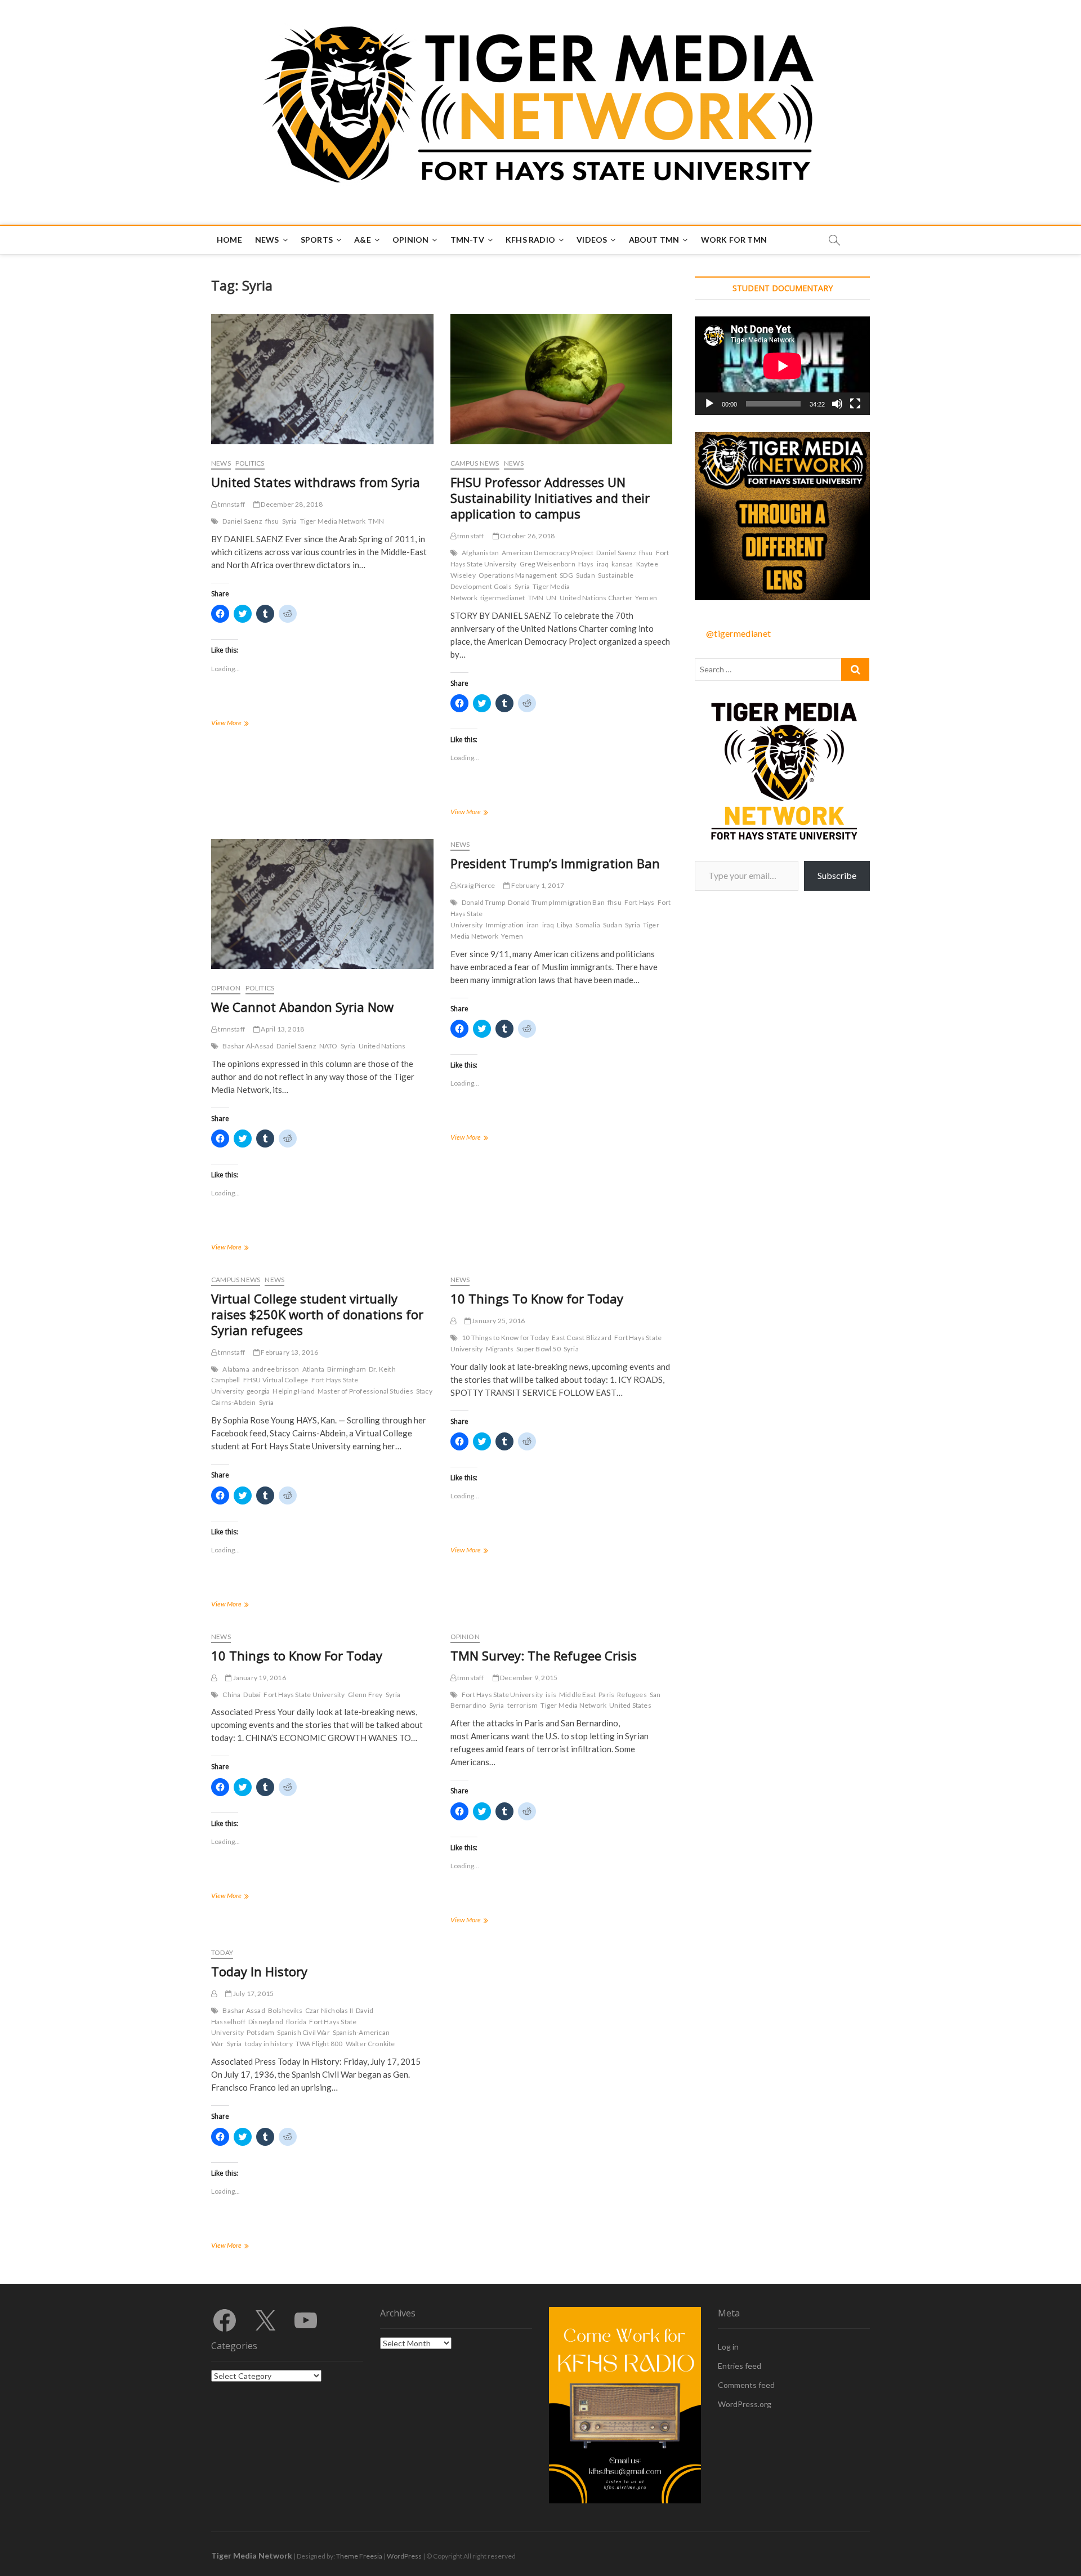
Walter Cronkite (370, 2044)
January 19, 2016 (258, 1678)
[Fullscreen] (855, 404)
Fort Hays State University (304, 1695)
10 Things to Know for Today (505, 1338)
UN (551, 598)
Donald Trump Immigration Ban (556, 902)
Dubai (252, 1695)
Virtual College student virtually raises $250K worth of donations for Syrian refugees (317, 1314)
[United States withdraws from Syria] (322, 379)
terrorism (523, 1705)
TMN (376, 521)
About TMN (654, 240)
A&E (363, 240)
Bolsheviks (285, 2010)
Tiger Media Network (333, 521)
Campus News (475, 463)
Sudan (586, 575)
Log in (728, 2347)
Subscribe (837, 875)
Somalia (588, 925)
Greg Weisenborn (548, 564)
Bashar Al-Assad (248, 1046)
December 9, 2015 (528, 1678)
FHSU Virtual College (276, 1380)
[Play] (709, 404)
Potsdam (260, 2032)
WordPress (404, 2556)
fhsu (272, 521)
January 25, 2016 (498, 1321)
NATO (329, 1046)
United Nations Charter (596, 598)
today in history (269, 2044)
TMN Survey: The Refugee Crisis (544, 1655)
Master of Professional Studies (365, 1391)
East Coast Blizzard (582, 1338)
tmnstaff (231, 504)
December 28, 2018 (291, 504)
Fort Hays (640, 902)
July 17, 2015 (253, 1994)
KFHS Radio (530, 240)
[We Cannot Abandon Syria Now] (322, 904)
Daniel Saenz (242, 521)
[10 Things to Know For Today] (214, 1678)
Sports (317, 240)
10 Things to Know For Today (297, 1655)
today (222, 1952)
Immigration (505, 925)
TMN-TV (467, 240)
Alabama (236, 1369)
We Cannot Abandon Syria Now (302, 1007)
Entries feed (740, 2366)
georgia (258, 1391)
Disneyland (266, 2022)
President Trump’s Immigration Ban (555, 863)
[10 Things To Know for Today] (453, 1321)
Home (229, 240)
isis (551, 1695)
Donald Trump (483, 902)
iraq (603, 564)
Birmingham (347, 1369)
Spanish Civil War (303, 2032)
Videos (592, 240)
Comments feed (746, 2385)
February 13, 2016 (289, 1352)
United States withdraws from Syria (316, 482)
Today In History (259, 1971)
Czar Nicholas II (329, 2010)
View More (241, 724)
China (231, 1695)
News (267, 240)
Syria (290, 521)
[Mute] (837, 404)
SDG (566, 575)
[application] (782, 366)
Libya (565, 925)
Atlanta (313, 1369)
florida (296, 2022)
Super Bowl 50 (539, 1349)
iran (533, 925)
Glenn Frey (365, 1695)
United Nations (382, 1046)
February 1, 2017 (537, 885)
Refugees (632, 1695)
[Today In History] (214, 1994)
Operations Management (518, 575)
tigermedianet (503, 598)
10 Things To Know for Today (537, 1298)
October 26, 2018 (527, 536)
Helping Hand (293, 1391)
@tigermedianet (738, 633)
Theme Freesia (359, 2556)
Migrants (500, 1349)
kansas (622, 564)
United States (630, 1705)
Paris (606, 1695)
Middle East (577, 1695)
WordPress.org (745, 2404)
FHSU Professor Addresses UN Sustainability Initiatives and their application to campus (550, 498)
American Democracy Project (548, 553)
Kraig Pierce (476, 885)
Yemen (646, 598)
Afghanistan (480, 553)
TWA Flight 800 (319, 2044)
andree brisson (276, 1369)
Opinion (410, 240)
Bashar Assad (244, 2010)
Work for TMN (734, 240)
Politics (250, 463)
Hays (586, 564)
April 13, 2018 (282, 1029)
